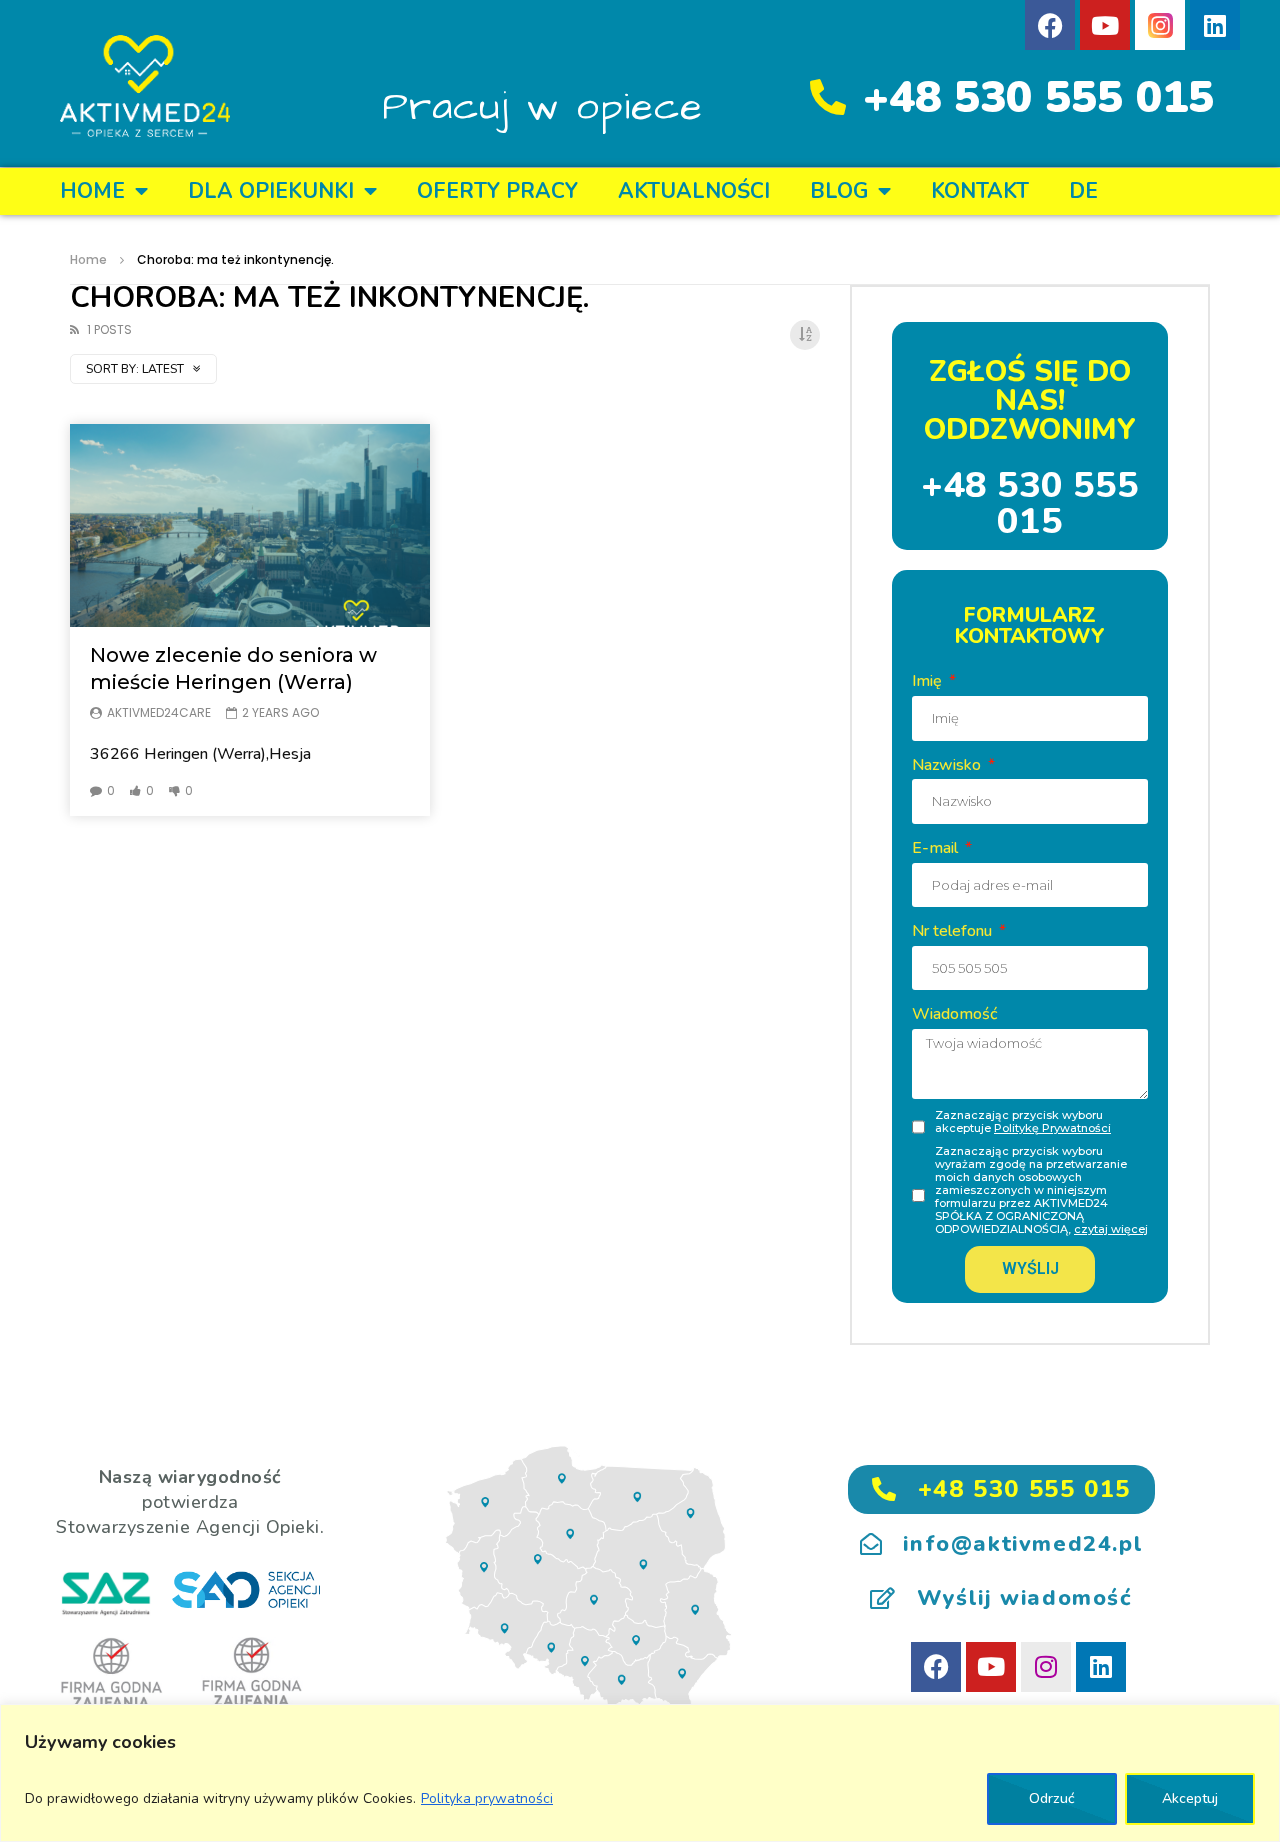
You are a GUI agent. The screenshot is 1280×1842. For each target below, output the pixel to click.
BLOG (839, 191)
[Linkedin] (1215, 25)
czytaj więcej (1111, 1229)
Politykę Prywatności (1052, 1128)
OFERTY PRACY (497, 191)
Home (92, 191)
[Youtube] (1105, 25)
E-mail (937, 848)
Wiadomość (954, 1014)
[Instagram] (1046, 1667)
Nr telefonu (954, 931)
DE (1083, 191)
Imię (929, 681)
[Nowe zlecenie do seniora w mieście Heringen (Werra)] (250, 525)
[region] (640, 1773)
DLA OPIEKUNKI (271, 191)
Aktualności (694, 191)
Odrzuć (1052, 1798)
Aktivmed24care (159, 712)
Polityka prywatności (487, 1798)
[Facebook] (1050, 25)
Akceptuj (1190, 1798)
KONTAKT (980, 191)
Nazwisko (948, 765)
